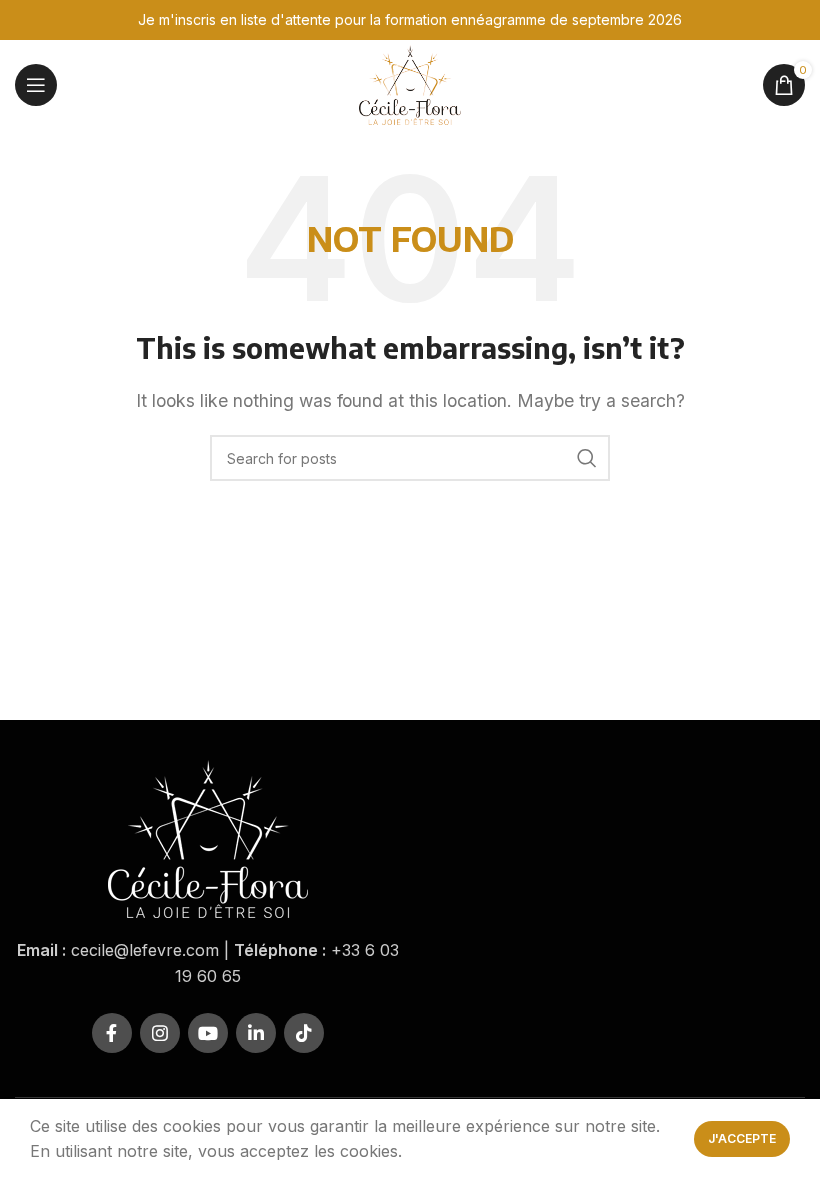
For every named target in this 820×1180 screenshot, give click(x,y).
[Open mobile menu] (36, 85)
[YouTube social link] (208, 1033)
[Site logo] (409, 83)
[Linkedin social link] (256, 1033)
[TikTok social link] (304, 1033)
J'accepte (742, 1138)
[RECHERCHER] (587, 458)
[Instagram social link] (160, 1033)
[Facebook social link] (112, 1033)
